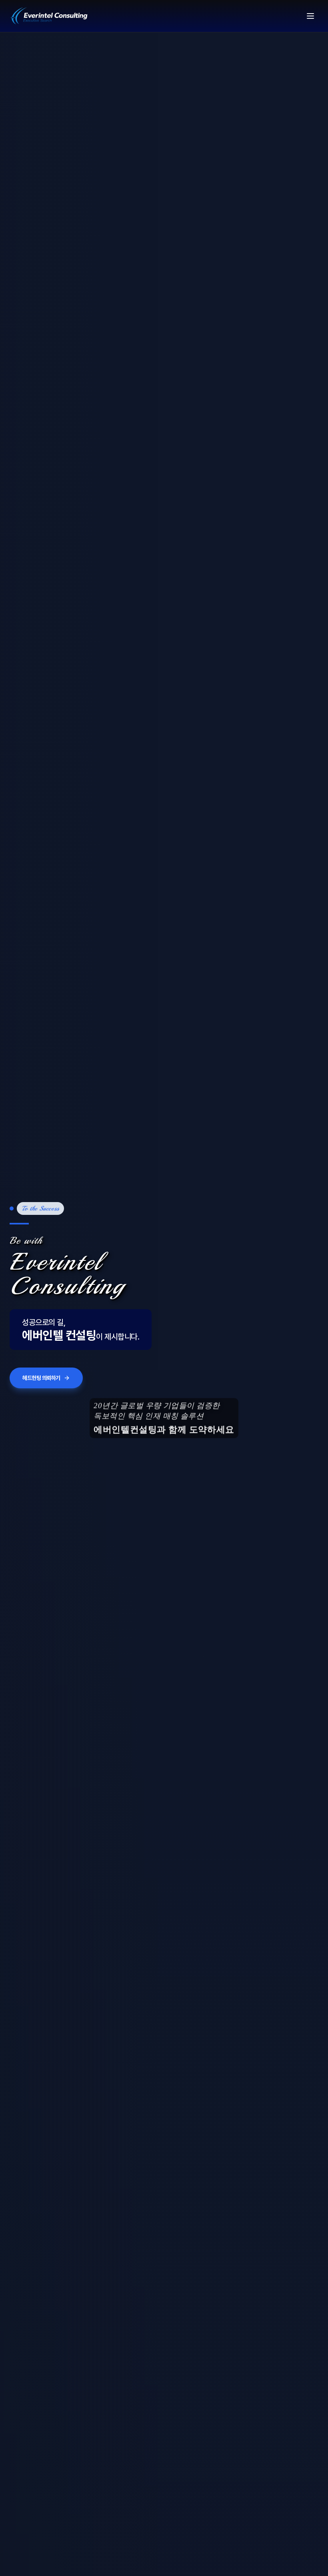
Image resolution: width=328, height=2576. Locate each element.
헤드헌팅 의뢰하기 (41, 1389)
